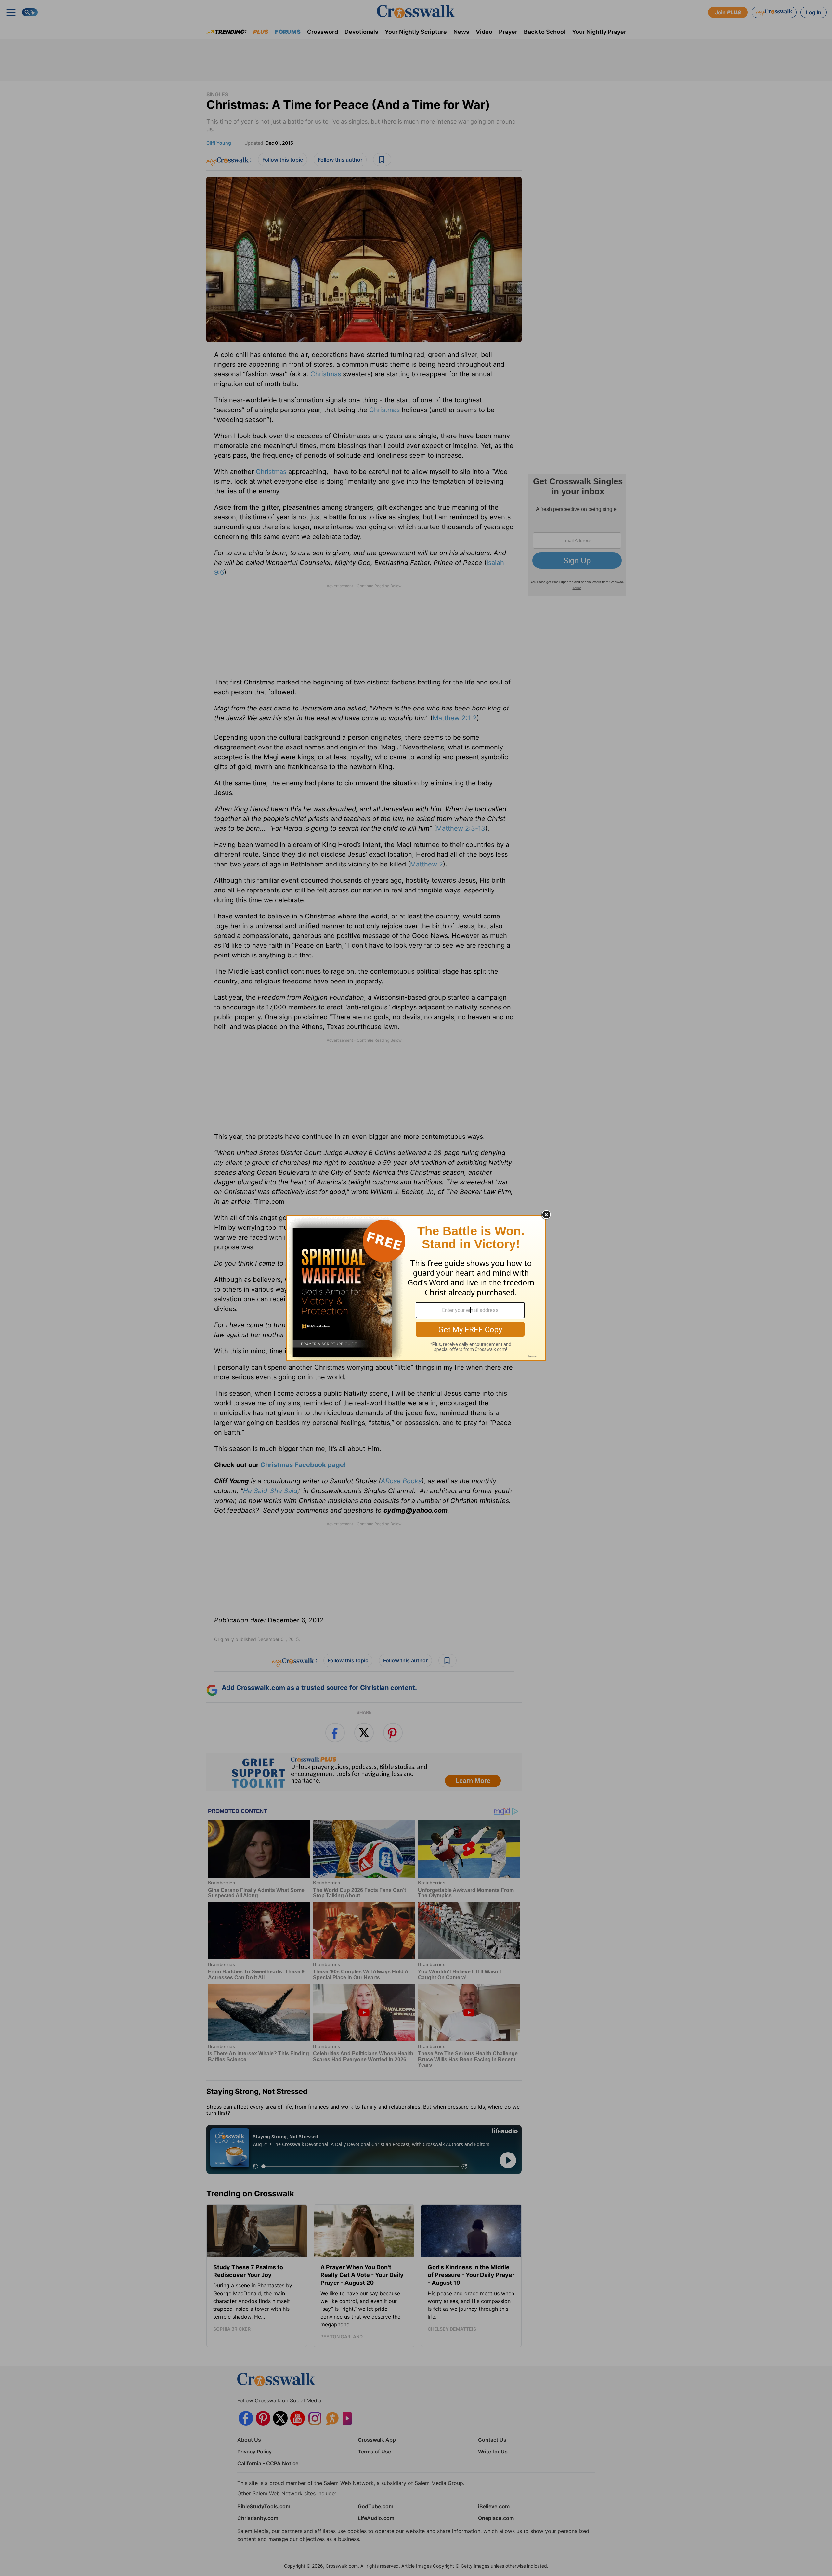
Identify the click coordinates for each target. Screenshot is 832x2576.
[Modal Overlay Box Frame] (416, 1288)
